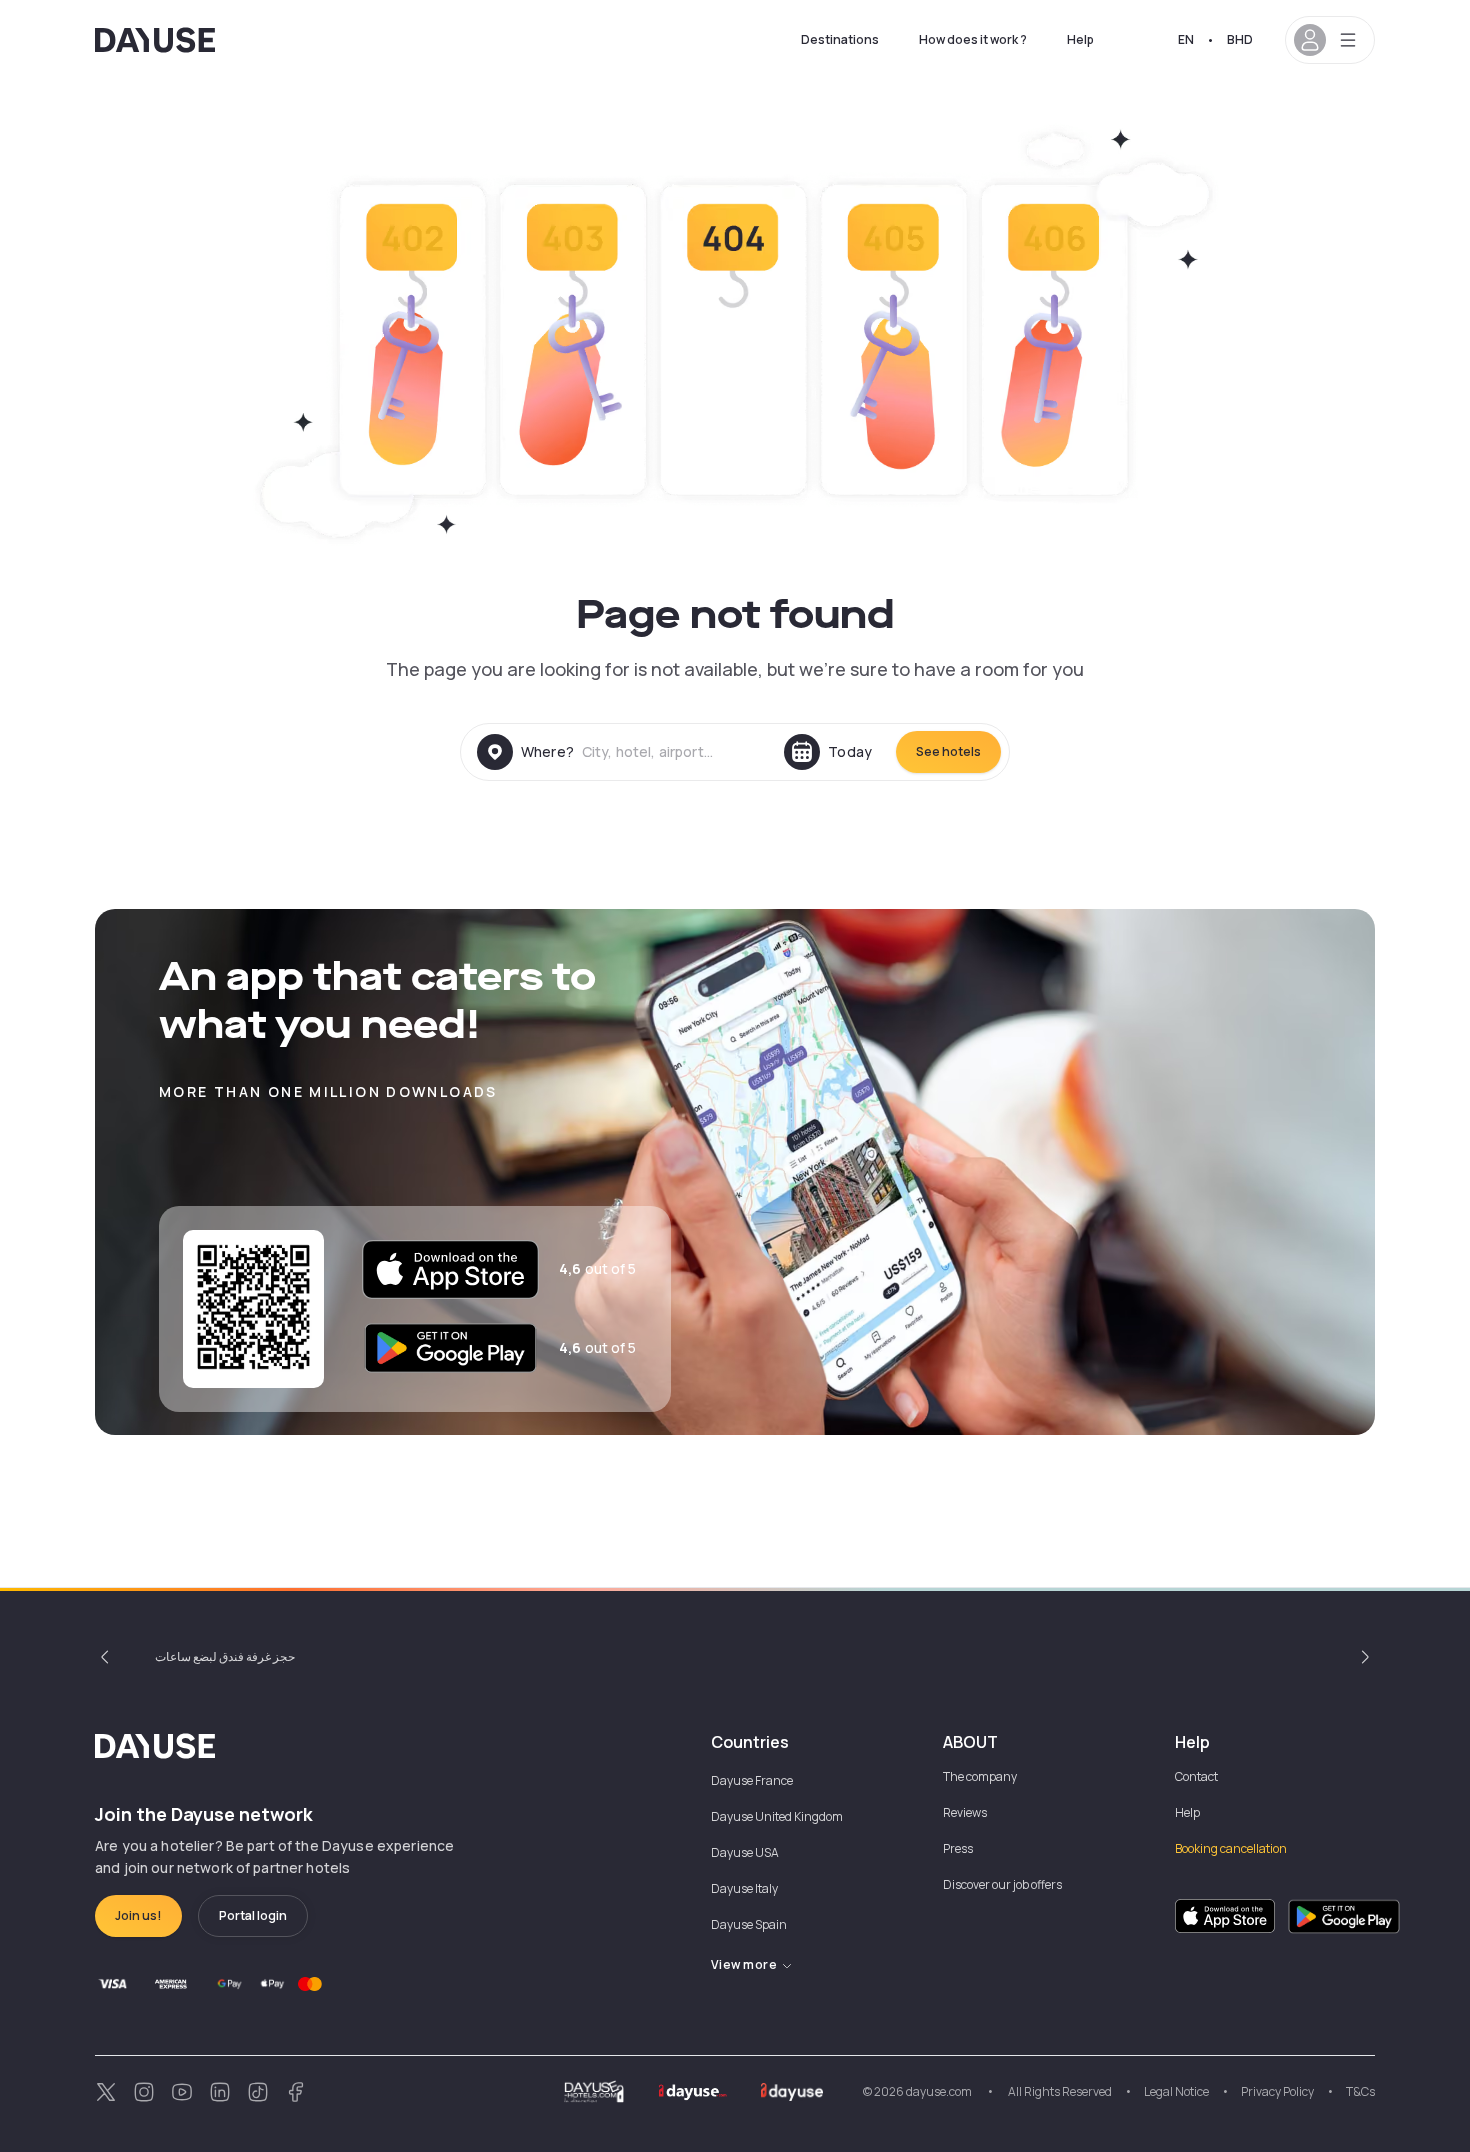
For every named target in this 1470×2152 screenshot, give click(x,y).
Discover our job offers (1002, 1884)
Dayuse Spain (749, 1924)
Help (1080, 39)
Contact (1196, 1776)
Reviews (965, 1812)
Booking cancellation (1231, 1848)
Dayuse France (752, 1780)
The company (980, 1776)
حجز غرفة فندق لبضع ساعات (225, 1656)
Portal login (253, 1915)
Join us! (138, 1915)
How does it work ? (973, 39)
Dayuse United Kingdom (777, 1816)
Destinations (840, 39)
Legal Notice (1176, 2091)
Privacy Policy (1277, 2091)
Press (958, 1848)
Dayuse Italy (744, 1888)
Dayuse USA (745, 1852)
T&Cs (1360, 2091)
